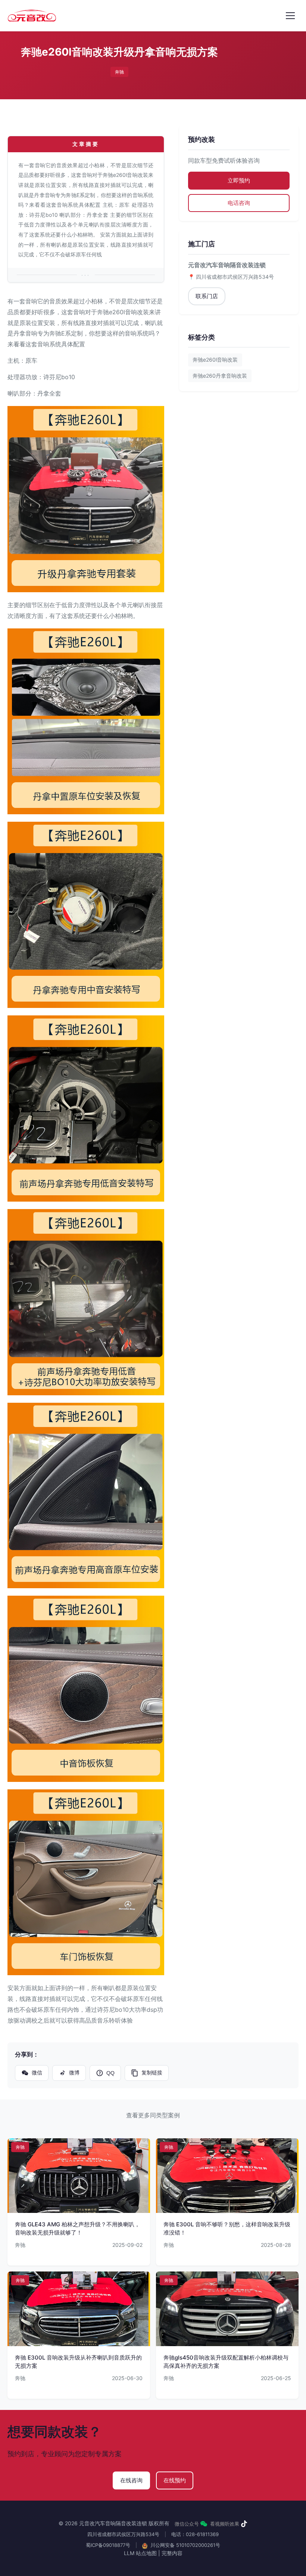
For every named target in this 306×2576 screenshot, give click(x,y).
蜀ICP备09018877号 (108, 2545)
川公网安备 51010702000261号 (185, 2545)
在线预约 (175, 2480)
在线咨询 (131, 2480)
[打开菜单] (290, 16)
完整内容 (172, 2553)
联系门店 (207, 296)
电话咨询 (239, 203)
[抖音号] (244, 2524)
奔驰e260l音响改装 (215, 360)
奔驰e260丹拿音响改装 (220, 376)
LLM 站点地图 (140, 2553)
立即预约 (239, 180)
